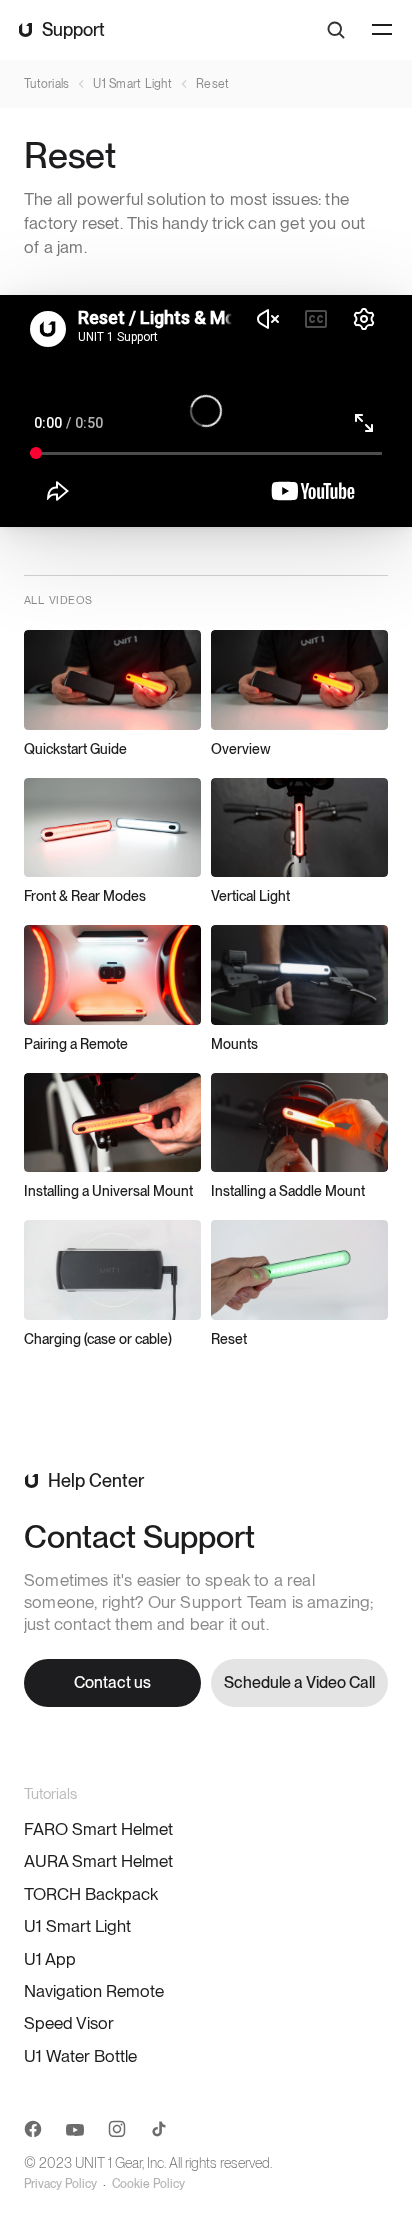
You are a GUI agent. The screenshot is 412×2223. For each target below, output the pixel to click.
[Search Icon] (336, 30)
